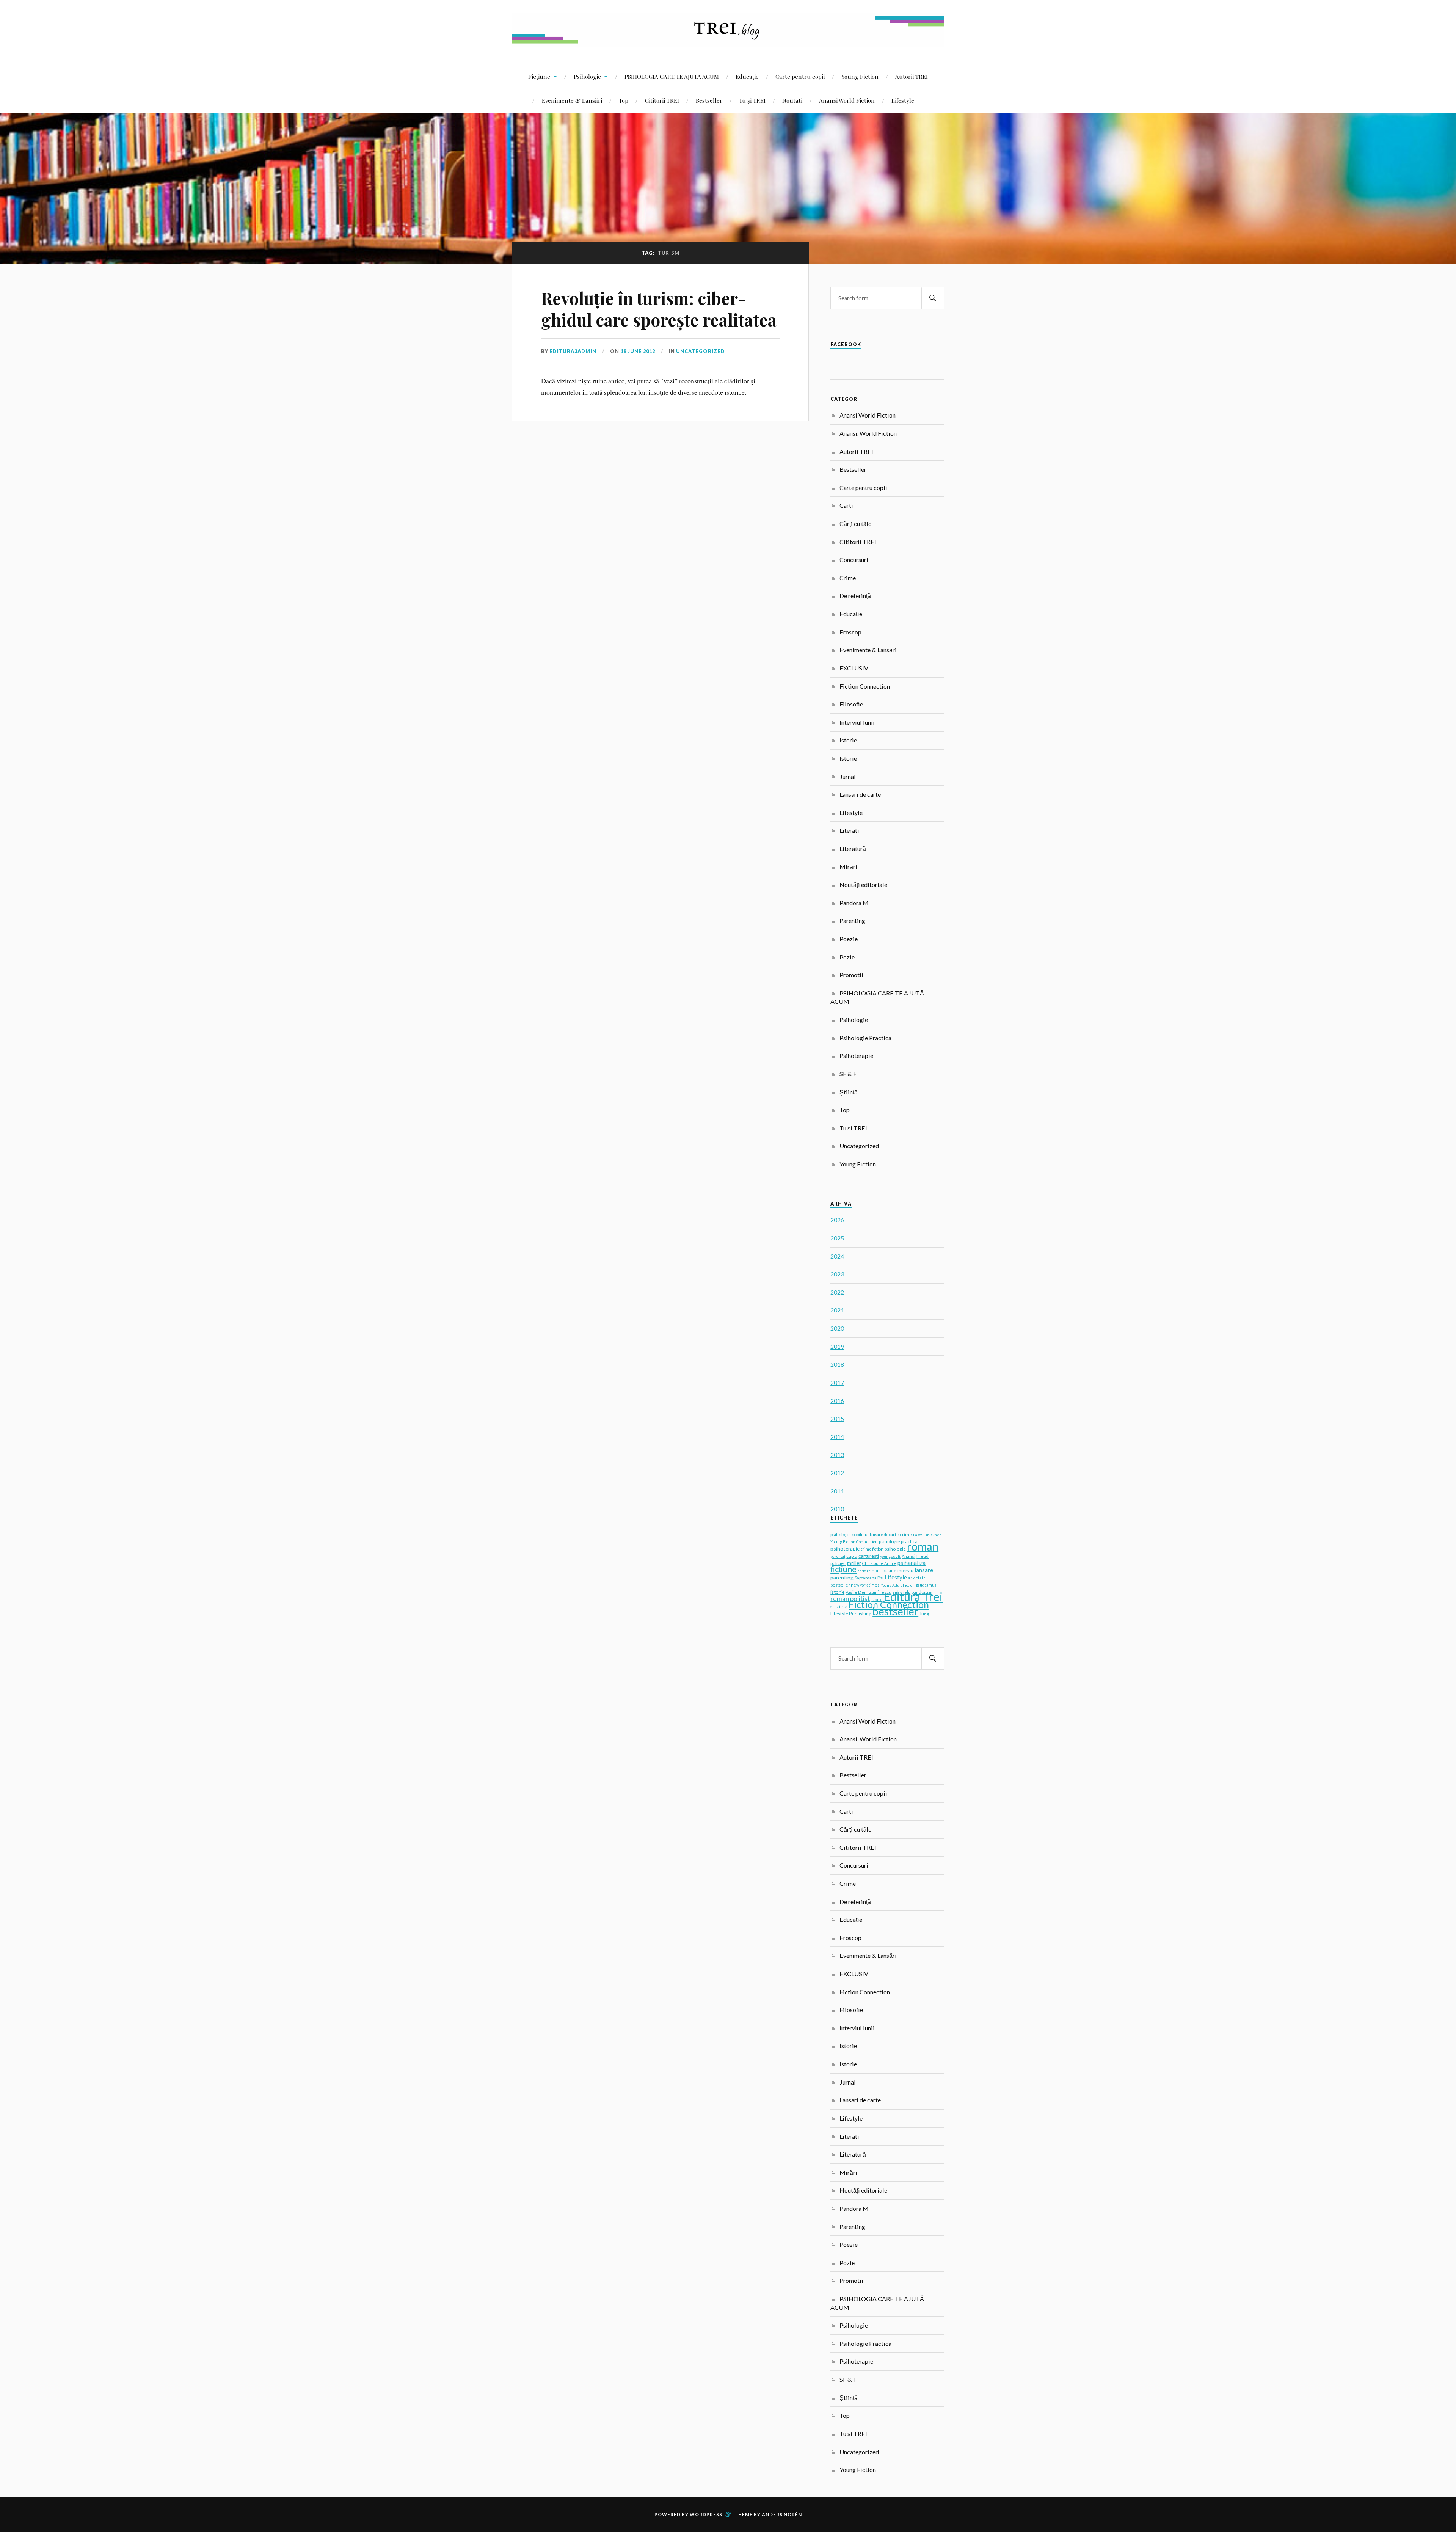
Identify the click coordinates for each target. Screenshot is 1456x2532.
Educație (747, 76)
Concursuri (854, 560)
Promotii (851, 975)
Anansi (908, 1556)
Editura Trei (913, 1596)
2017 (837, 1382)
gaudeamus (926, 1585)
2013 (837, 1454)
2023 (837, 1274)
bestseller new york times (855, 1585)
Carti (846, 505)
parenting (842, 1577)
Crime (848, 578)
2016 (837, 1401)
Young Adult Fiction (897, 1585)
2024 (837, 1256)
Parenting (852, 921)
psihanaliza (912, 1563)
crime (906, 1534)
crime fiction (872, 1549)
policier (838, 1563)
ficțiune (843, 1569)
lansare (924, 1570)
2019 (837, 1346)
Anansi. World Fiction (868, 433)
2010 (837, 1509)
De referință (855, 596)
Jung (924, 1614)
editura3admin (573, 351)
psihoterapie (845, 1549)
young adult (890, 1556)
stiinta (842, 1607)
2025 (837, 1238)
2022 (837, 1292)
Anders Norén (782, 2514)
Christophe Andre (879, 1563)
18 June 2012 (638, 351)
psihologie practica (898, 1542)
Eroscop (850, 632)
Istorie (848, 740)
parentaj (838, 1556)
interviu (905, 1571)
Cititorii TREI (662, 100)
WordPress (706, 2514)
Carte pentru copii (800, 76)
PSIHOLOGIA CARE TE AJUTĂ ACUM (672, 76)
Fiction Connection (865, 686)
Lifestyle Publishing (851, 1614)
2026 (837, 1220)
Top (624, 100)
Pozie (847, 957)
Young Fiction (860, 76)
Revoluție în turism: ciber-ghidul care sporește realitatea (659, 309)
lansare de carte (884, 1535)
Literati (849, 830)
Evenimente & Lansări (572, 100)
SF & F (848, 1074)
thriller (854, 1563)
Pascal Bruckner (927, 1535)
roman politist (850, 1599)
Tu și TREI (752, 100)
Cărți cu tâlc (855, 524)
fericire (864, 1571)
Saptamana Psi (869, 1578)
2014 (837, 1437)
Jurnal (848, 776)
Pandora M (854, 903)
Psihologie (587, 76)
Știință (849, 1092)
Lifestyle (903, 100)
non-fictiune (884, 1571)
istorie (837, 1592)
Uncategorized (701, 351)
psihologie (895, 1549)
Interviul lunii (857, 722)
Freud (923, 1556)
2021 (837, 1310)
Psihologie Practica (865, 1038)
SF (832, 1607)
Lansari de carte (860, 794)
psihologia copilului (850, 1534)
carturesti (869, 1556)
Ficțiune (539, 76)
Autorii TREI (912, 76)
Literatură (853, 848)
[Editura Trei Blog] (728, 41)
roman (923, 1546)
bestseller (895, 1611)
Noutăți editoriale (863, 885)
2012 (837, 1473)
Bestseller (709, 100)
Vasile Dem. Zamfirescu (868, 1592)
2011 (837, 1491)
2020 (837, 1328)
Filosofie (851, 704)
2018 (837, 1364)
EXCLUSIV (854, 668)
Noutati (792, 100)
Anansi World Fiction (847, 100)
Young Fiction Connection (854, 1542)
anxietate (917, 1578)
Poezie (849, 939)
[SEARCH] (933, 298)
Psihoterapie (856, 1056)
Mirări (848, 867)
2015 (837, 1418)
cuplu (852, 1556)
